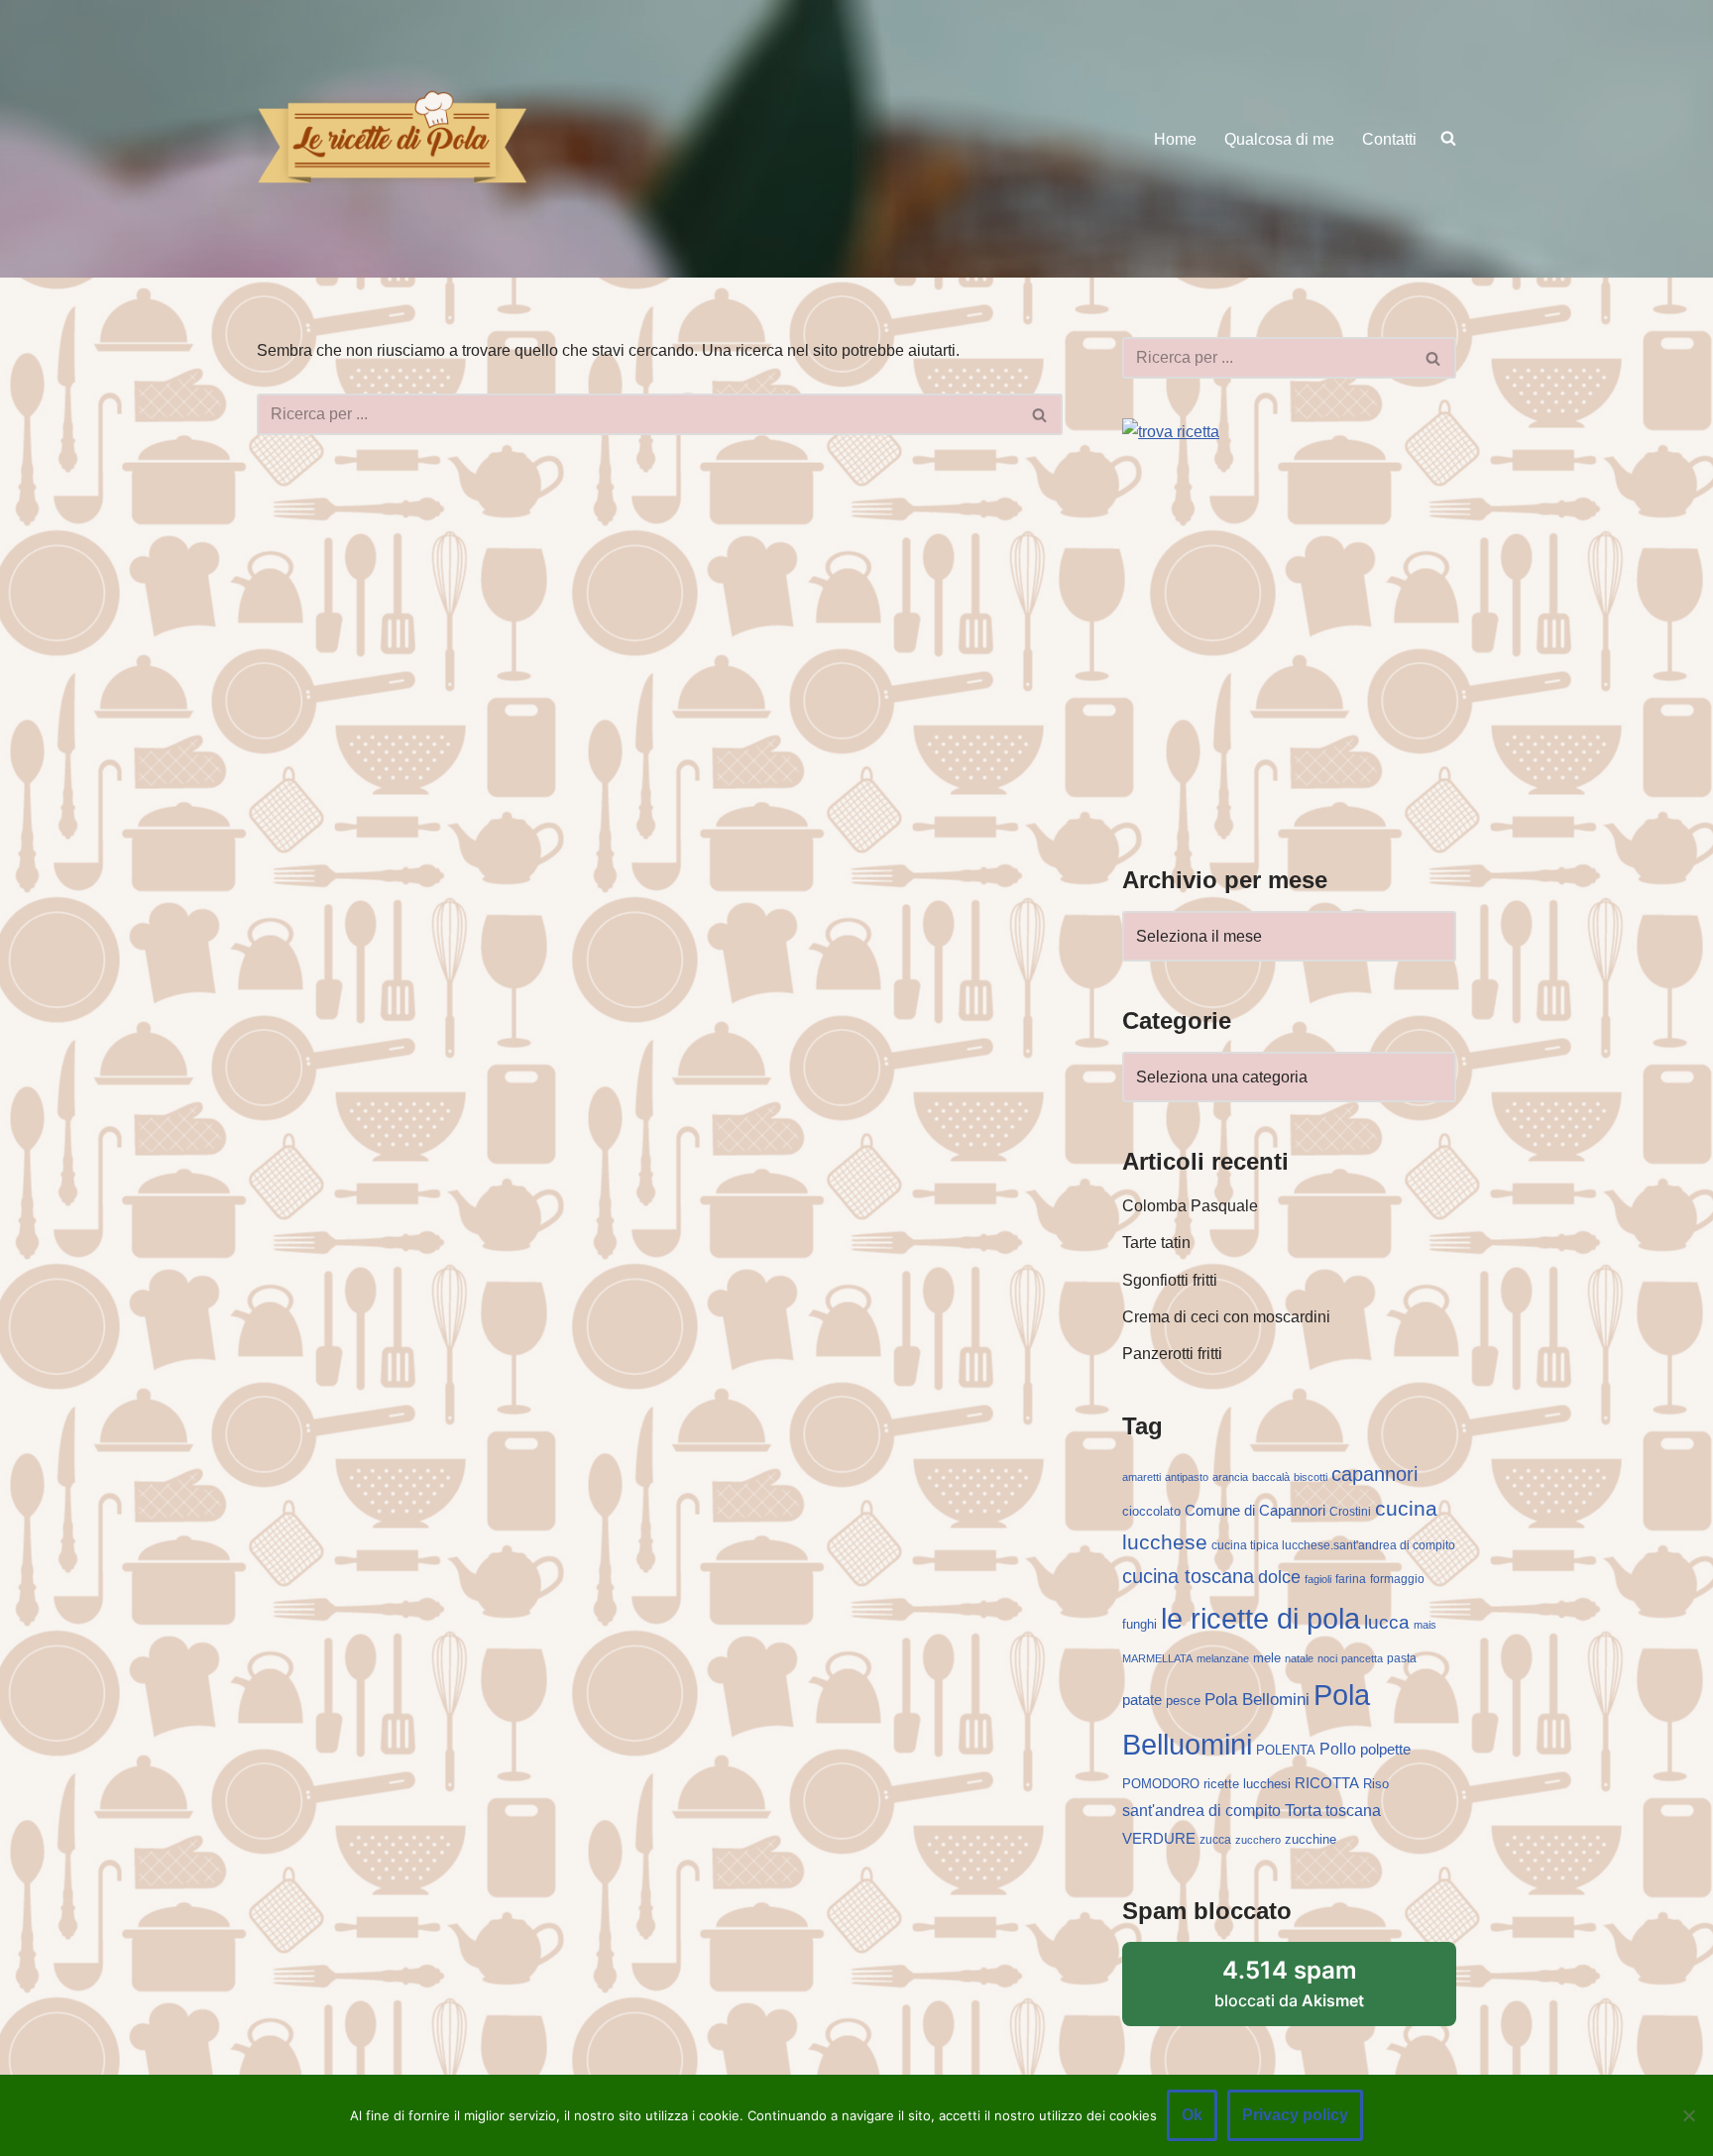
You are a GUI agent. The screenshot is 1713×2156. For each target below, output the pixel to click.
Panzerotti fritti (1172, 1354)
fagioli (1318, 1579)
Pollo (1338, 1749)
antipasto (1187, 1477)
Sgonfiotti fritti (1170, 1280)
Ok (1192, 2115)
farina (1351, 1579)
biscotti (1311, 1477)
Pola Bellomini (1257, 1700)
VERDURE (1159, 1839)
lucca (1387, 1622)
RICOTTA (1327, 1783)
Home (1175, 139)
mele (1267, 1658)
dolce (1279, 1577)
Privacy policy (1295, 2115)
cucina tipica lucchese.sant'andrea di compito (1333, 1545)
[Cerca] (1040, 414)
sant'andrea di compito (1201, 1811)
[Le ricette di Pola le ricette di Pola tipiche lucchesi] (392, 138)
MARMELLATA (1157, 1658)
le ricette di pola (1260, 1618)
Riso (1376, 1784)
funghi (1140, 1624)
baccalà (1271, 1477)
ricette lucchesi (1247, 1784)
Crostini (1350, 1512)
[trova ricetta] (1171, 432)
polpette (1385, 1749)
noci (1327, 1658)
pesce (1183, 1701)
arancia (1230, 1477)
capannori (1374, 1474)
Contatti (1389, 139)
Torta (1303, 1810)
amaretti (1142, 1477)
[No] (1688, 2115)
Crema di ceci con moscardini (1226, 1317)
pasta (1402, 1658)
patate (1142, 1700)
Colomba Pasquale (1190, 1206)
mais (1425, 1625)
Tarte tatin (1156, 1243)
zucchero (1258, 1840)
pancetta (1362, 1658)
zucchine (1311, 1839)
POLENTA (1286, 1750)
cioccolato (1151, 1511)
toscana (1353, 1811)
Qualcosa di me (1279, 139)
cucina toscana (1188, 1576)
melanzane (1223, 1658)
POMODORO (1161, 1784)
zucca (1215, 1840)
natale (1299, 1658)
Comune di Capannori (1255, 1511)
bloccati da (1289, 1983)
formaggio (1397, 1579)
